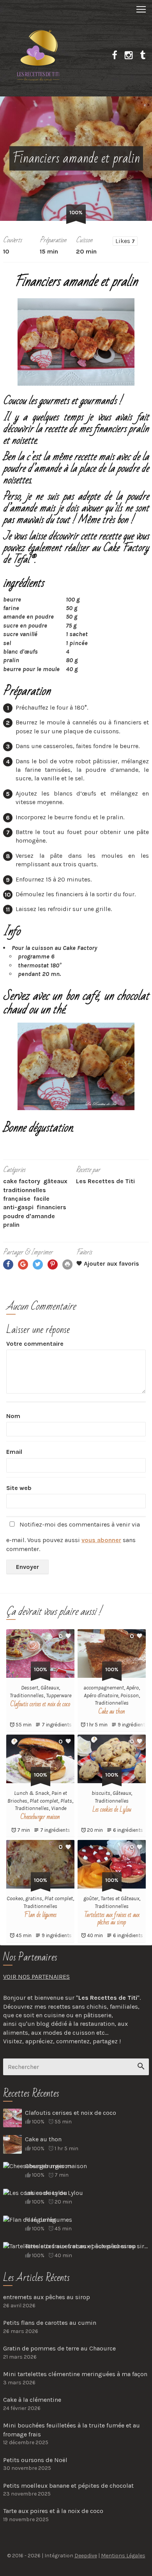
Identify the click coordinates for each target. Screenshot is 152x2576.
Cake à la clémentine (32, 2400)
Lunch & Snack (32, 1793)
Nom (13, 1416)
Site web (19, 1488)
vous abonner (101, 1540)
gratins (34, 1898)
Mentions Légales (123, 2556)
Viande (59, 1808)
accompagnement (104, 1688)
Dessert (30, 1688)
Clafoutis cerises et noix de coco (40, 1704)
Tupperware (59, 1695)
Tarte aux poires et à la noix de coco (53, 2511)
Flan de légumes (40, 1915)
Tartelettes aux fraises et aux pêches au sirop (112, 1919)
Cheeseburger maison (40, 1817)
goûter (91, 1898)
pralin (11, 1225)
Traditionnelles (25, 1190)
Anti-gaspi (18, 1207)
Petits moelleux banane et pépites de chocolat (68, 2486)
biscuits (101, 1793)
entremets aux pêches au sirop (47, 2297)
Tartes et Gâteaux (120, 1898)
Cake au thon (112, 1712)
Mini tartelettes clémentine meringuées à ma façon (75, 2374)
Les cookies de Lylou (112, 1810)
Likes (125, 241)
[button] (76, 9)
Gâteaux (55, 1181)
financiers (51, 1207)
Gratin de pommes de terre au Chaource (59, 2348)
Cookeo (15, 1898)
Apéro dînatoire (101, 1695)
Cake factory (22, 1181)
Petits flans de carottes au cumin (50, 2323)
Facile (42, 1199)
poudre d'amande (29, 1216)
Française (17, 1199)
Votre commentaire (35, 1344)
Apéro (133, 1688)
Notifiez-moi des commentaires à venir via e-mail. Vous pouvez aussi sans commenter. (73, 1536)
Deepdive (86, 2556)
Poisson (130, 1695)
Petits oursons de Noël (35, 2460)
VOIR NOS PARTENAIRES (36, 1977)
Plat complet (44, 1801)
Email (14, 1452)
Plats (66, 1801)
